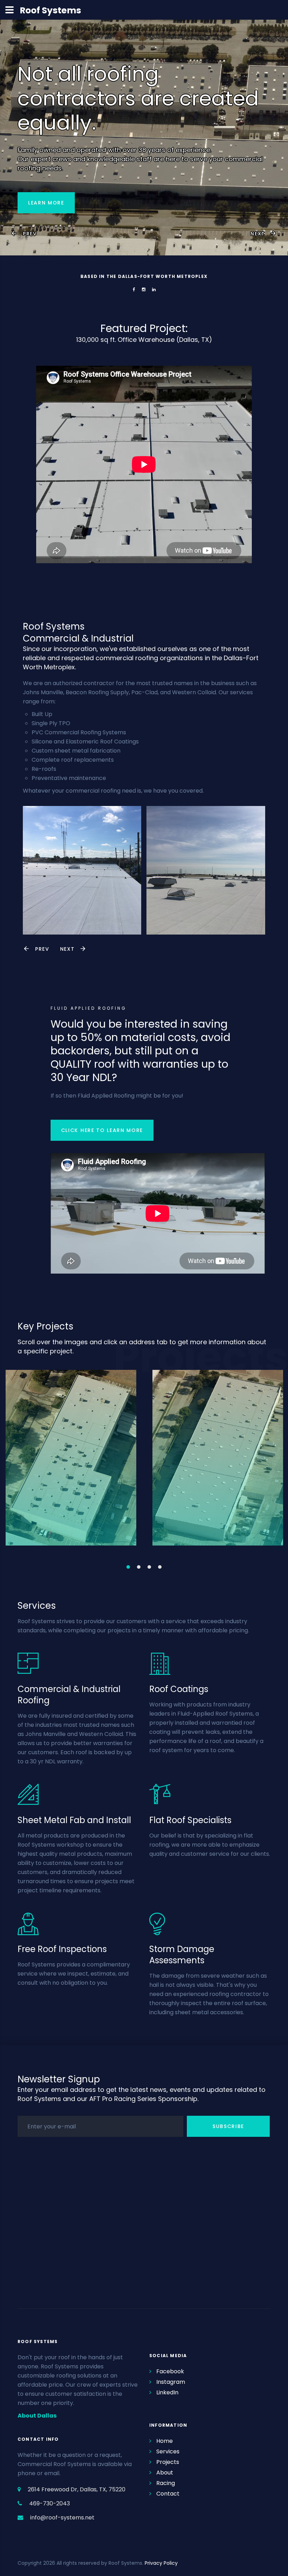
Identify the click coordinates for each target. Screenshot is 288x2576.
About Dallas (37, 2416)
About (165, 2473)
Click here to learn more (102, 1130)
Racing (166, 2483)
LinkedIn (167, 2392)
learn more (46, 203)
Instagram (171, 2382)
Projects (168, 2462)
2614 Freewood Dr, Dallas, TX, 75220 (77, 2489)
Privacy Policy (161, 2563)
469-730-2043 (50, 2503)
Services (168, 2451)
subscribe (228, 2126)
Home (165, 2441)
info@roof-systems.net (62, 2518)
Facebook (170, 2371)
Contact (168, 2494)
